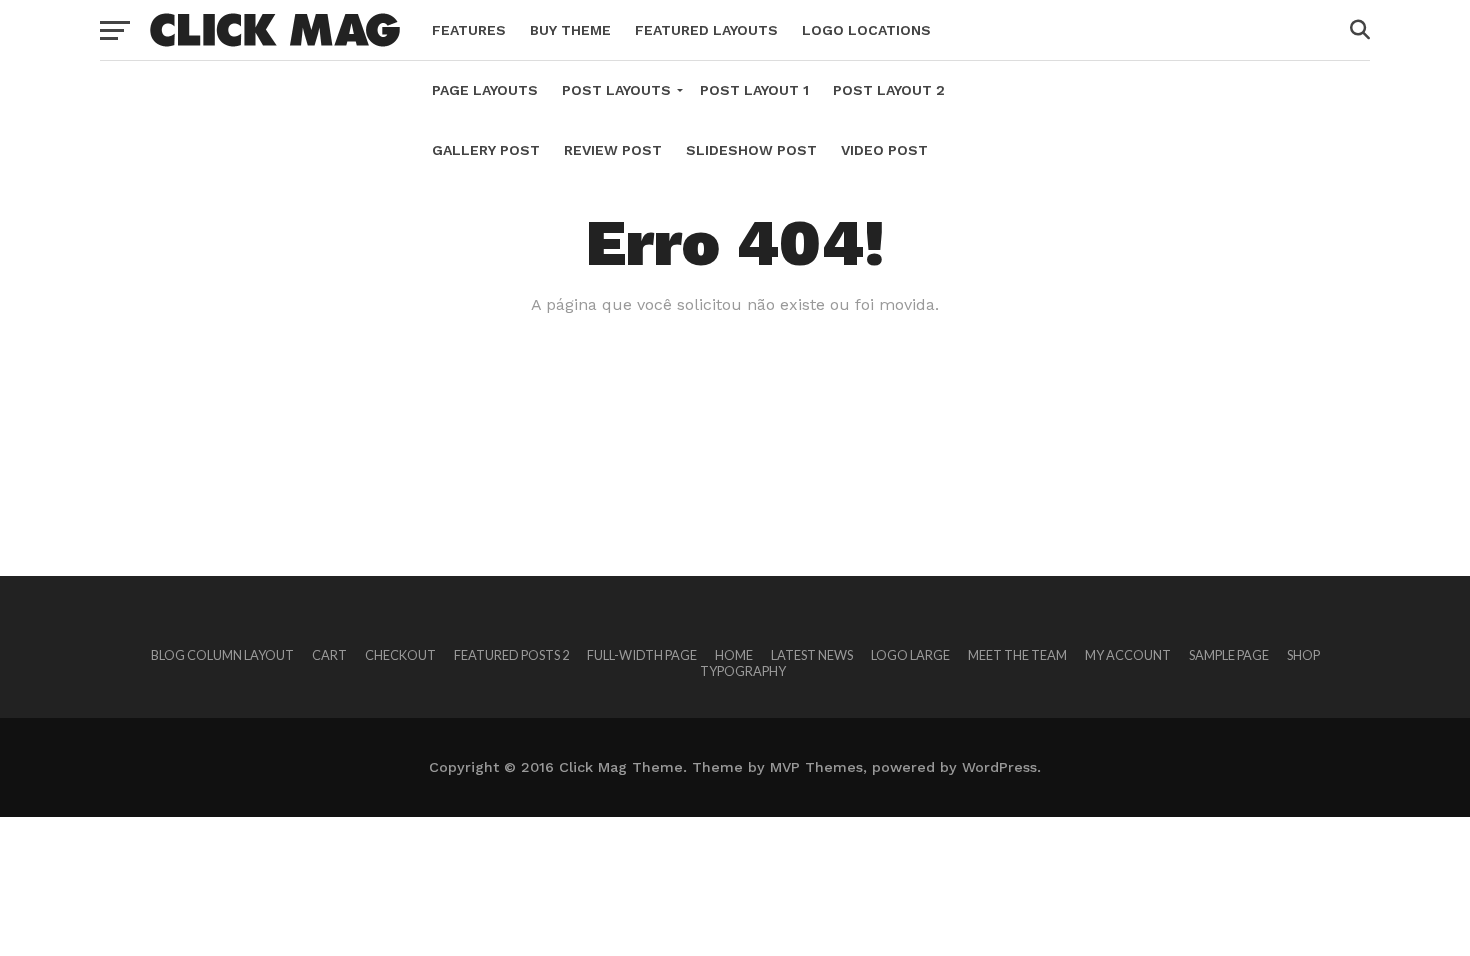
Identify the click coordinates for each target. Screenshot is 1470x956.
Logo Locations (866, 30)
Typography (743, 671)
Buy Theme (570, 30)
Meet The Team (1017, 655)
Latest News (812, 655)
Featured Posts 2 (511, 655)
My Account (1128, 655)
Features (469, 30)
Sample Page (1229, 655)
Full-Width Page (642, 655)
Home (734, 655)
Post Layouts (616, 90)
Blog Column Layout (222, 655)
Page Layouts (485, 90)
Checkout (400, 655)
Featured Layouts (706, 30)
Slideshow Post (751, 150)
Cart (329, 655)
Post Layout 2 (889, 90)
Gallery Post (486, 150)
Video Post (884, 150)
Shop (1303, 655)
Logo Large (910, 655)
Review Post (613, 150)
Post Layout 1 (754, 90)
